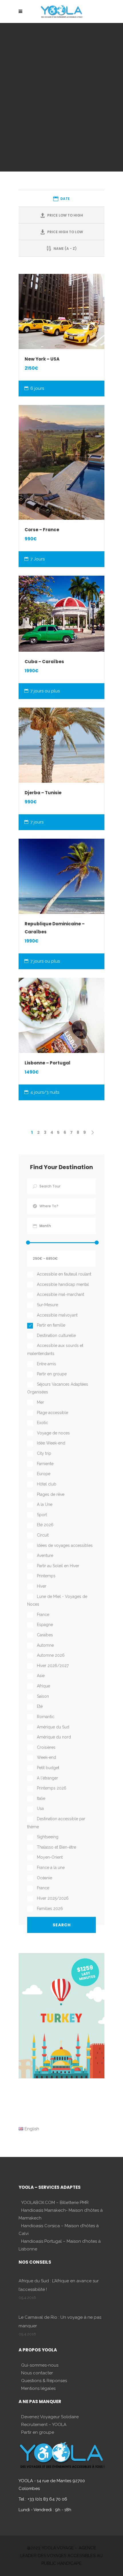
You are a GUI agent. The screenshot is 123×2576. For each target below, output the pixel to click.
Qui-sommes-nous (40, 2365)
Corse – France (42, 530)
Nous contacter (37, 2373)
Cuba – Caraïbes (44, 662)
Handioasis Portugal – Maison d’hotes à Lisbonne (60, 2245)
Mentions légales (38, 2388)
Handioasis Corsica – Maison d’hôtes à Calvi (59, 2230)
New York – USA (42, 359)
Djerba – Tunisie (43, 793)
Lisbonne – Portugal (47, 1063)
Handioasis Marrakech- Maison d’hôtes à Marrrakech (61, 2214)
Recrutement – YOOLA (44, 2425)
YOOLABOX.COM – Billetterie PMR (55, 2203)
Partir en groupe (38, 2432)
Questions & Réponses (44, 2381)
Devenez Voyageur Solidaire (50, 2417)
